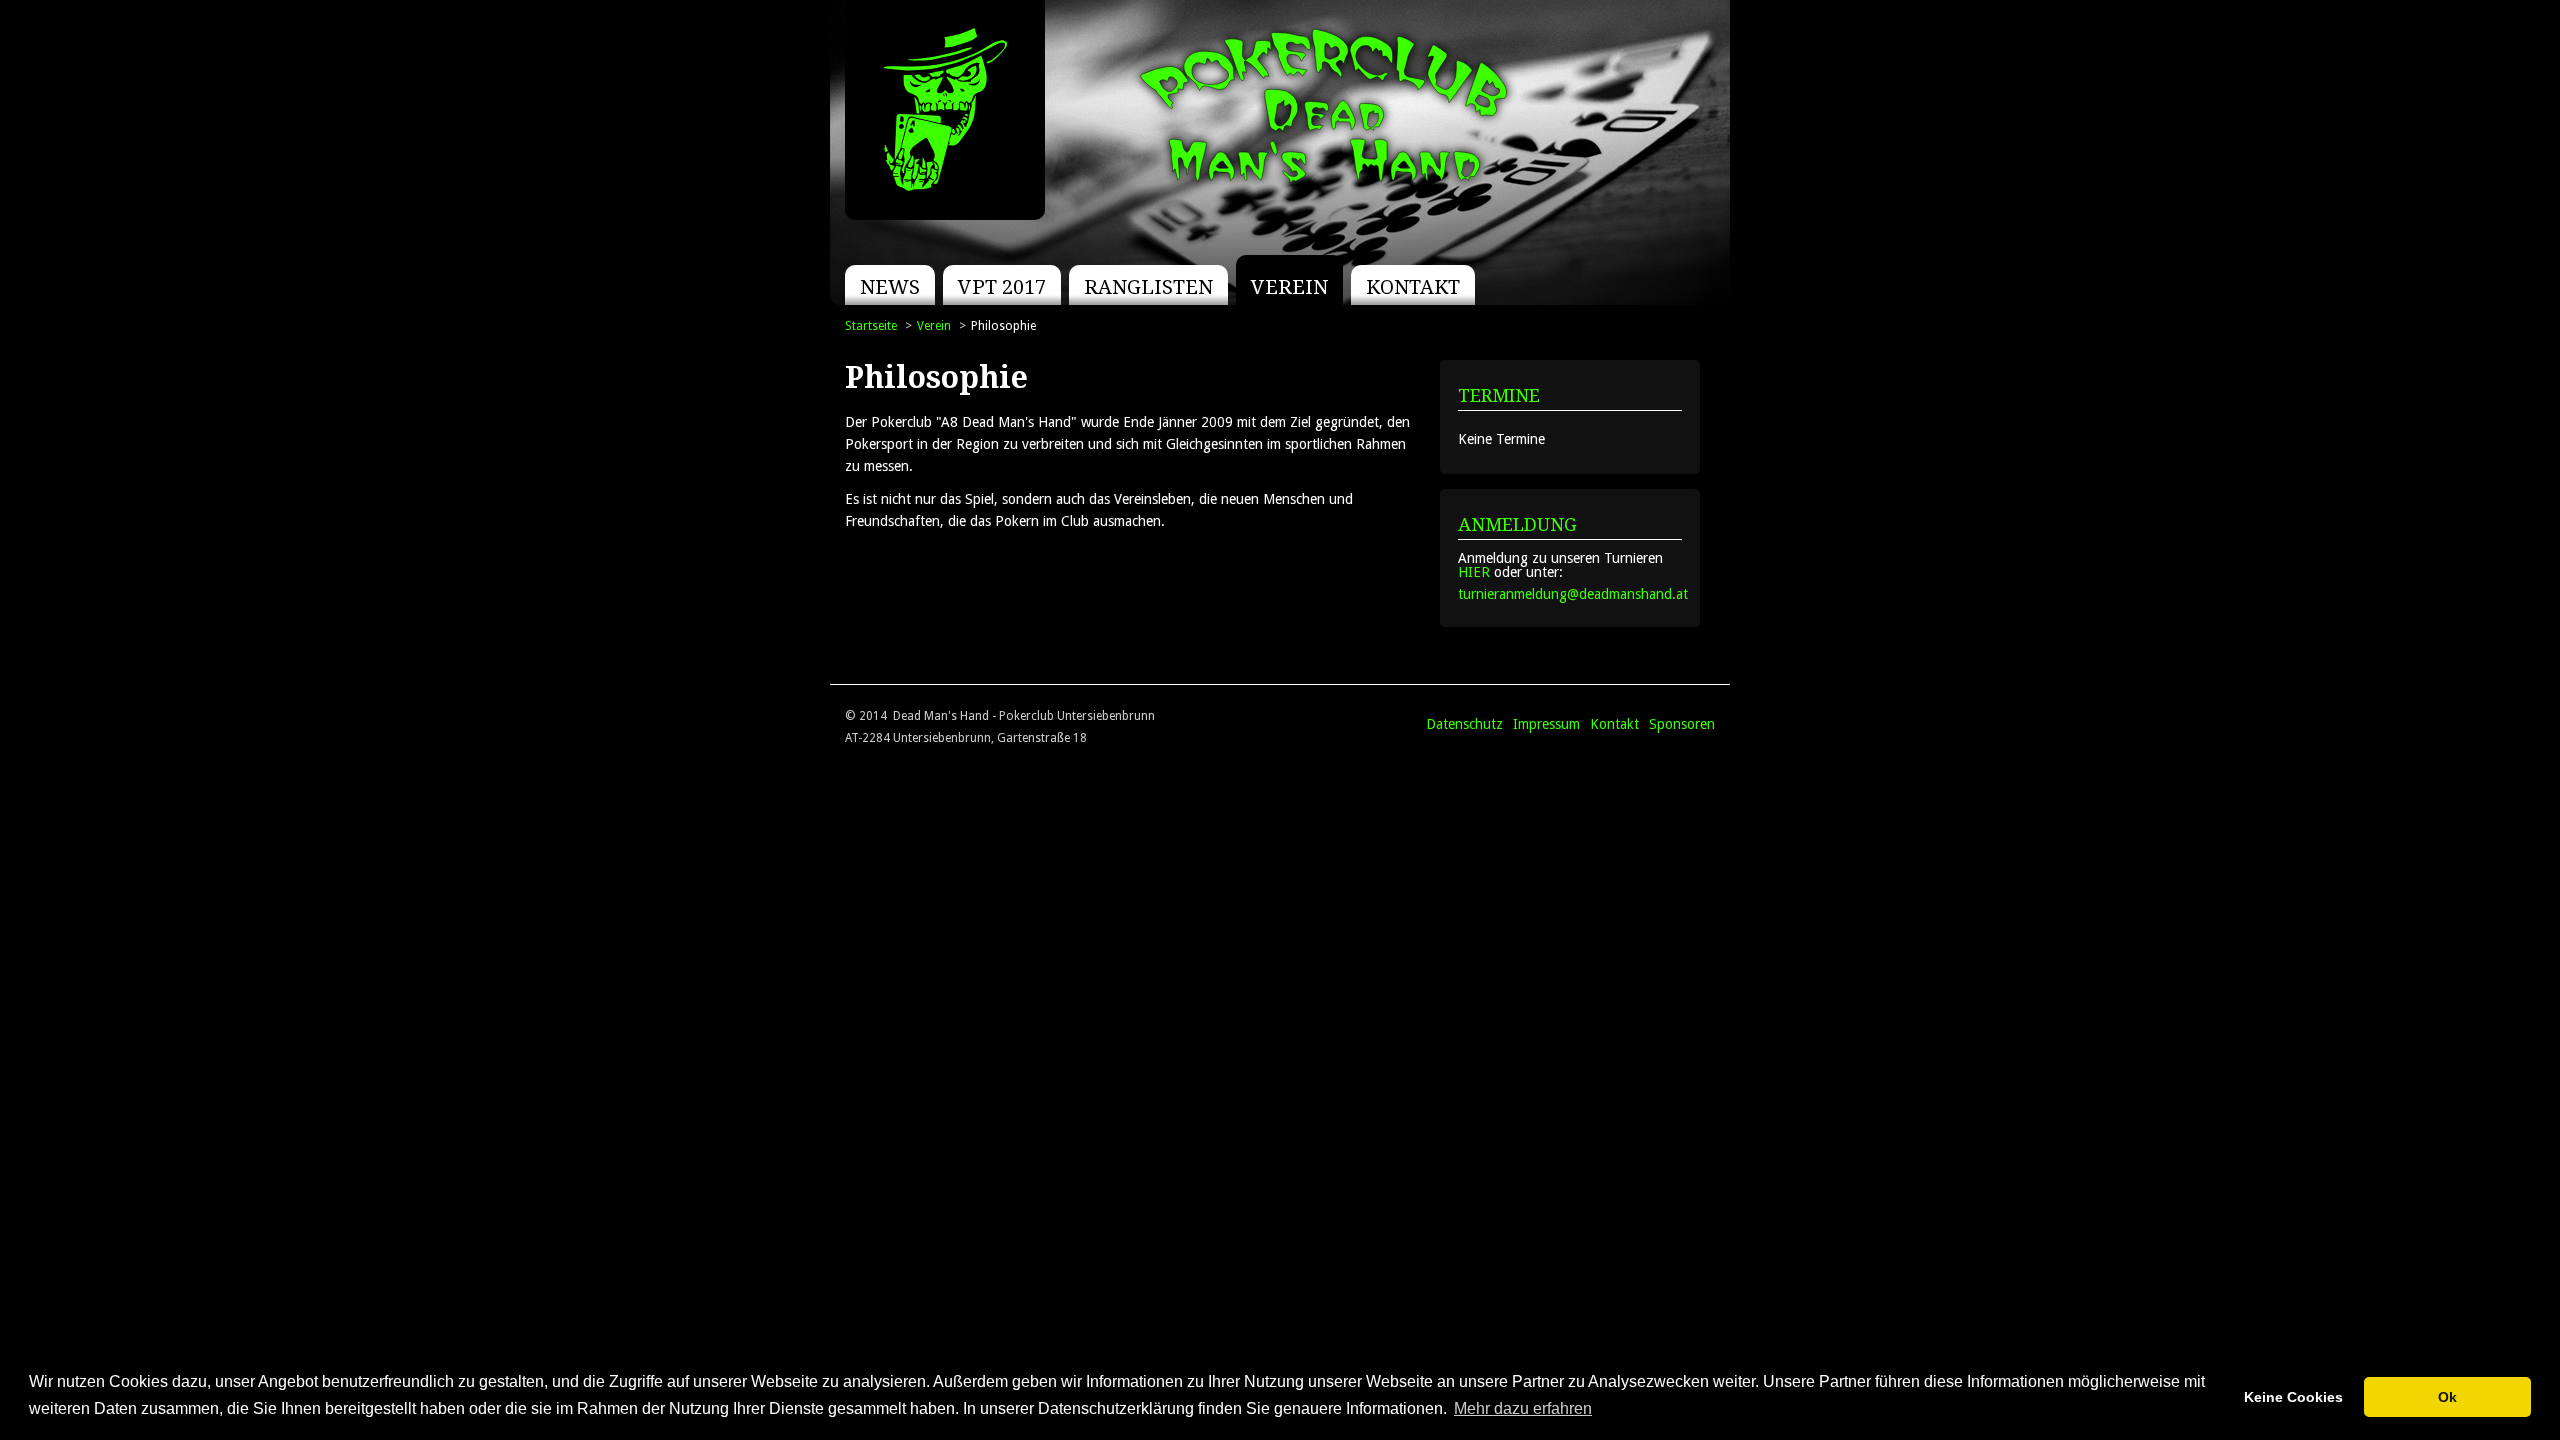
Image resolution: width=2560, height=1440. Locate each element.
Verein (1289, 287)
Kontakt (1413, 287)
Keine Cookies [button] (2293, 1397)
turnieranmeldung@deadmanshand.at (1573, 594)
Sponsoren (1682, 724)
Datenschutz (1464, 724)
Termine (1499, 395)
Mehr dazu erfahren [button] (1523, 1408)
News (890, 287)
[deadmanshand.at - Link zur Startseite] (945, 110)
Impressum (1546, 724)
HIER (1474, 572)
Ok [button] (2447, 1397)
